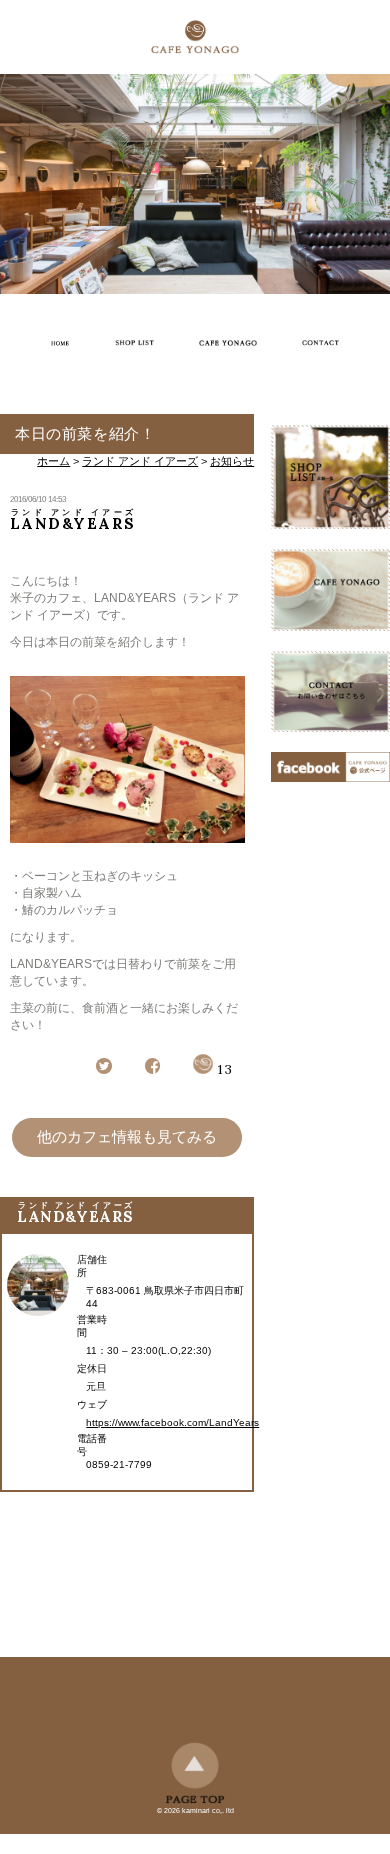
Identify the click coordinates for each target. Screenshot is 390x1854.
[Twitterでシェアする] (104, 1070)
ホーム (53, 461)
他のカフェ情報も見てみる (127, 1136)
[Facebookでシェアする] (153, 1070)
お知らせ (232, 461)
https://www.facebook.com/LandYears (172, 1422)
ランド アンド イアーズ (140, 461)
